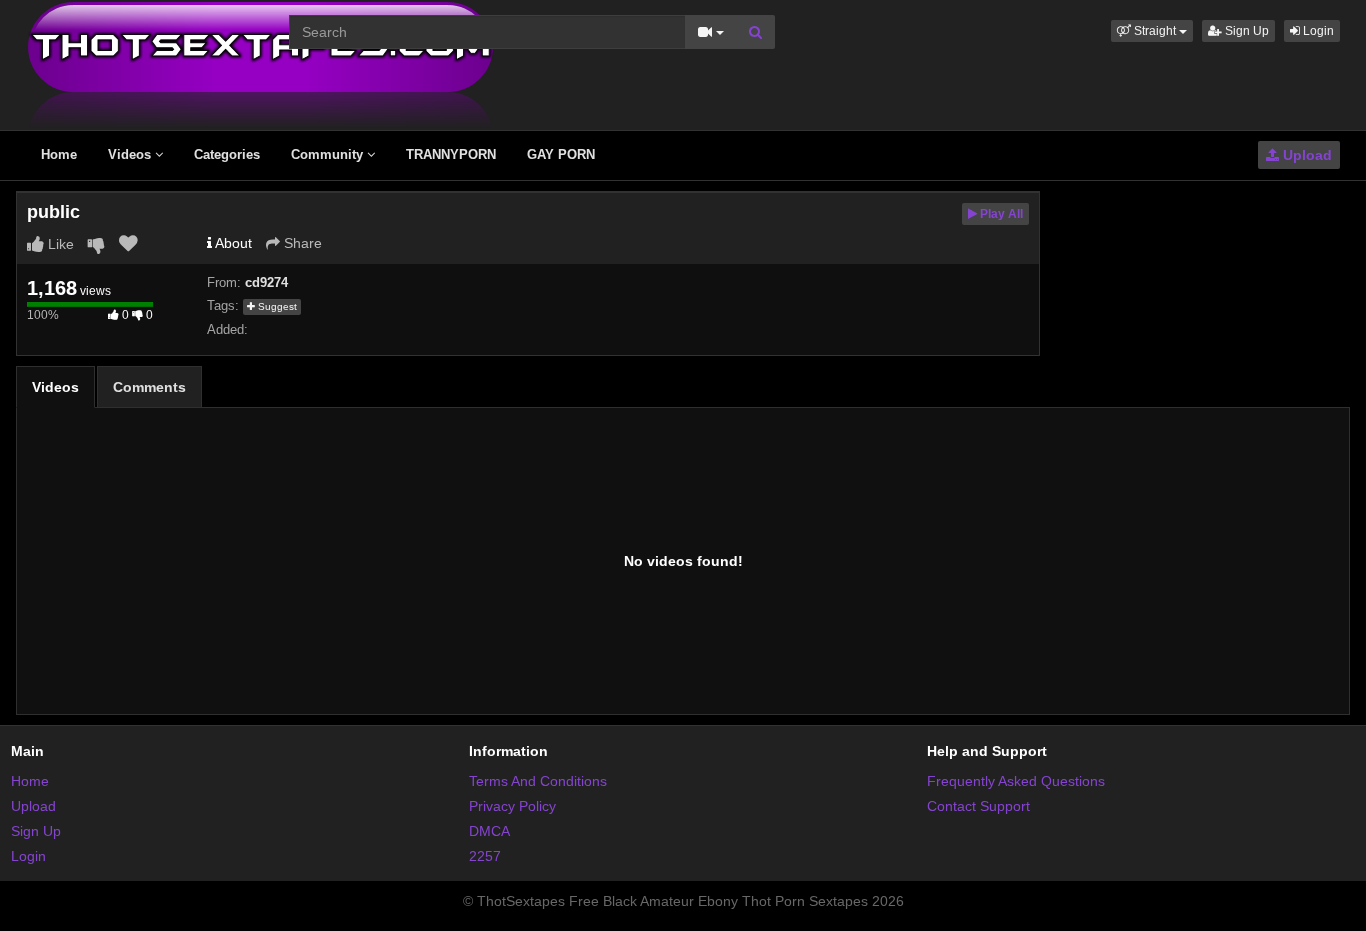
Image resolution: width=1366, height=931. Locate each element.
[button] (1152, 31)
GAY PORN (561, 154)
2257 (485, 856)
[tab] (55, 387)
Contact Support (978, 806)
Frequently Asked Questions (1016, 781)
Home (59, 154)
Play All (1000, 214)
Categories (227, 154)
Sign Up (1245, 31)
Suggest (276, 306)
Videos (131, 154)
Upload (1305, 155)
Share (301, 243)
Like (59, 244)
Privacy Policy (512, 806)
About (232, 243)
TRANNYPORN (451, 154)
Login (1317, 31)
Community (329, 154)
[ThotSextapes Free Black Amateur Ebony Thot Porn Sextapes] (260, 64)
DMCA (489, 831)
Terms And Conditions (538, 781)
